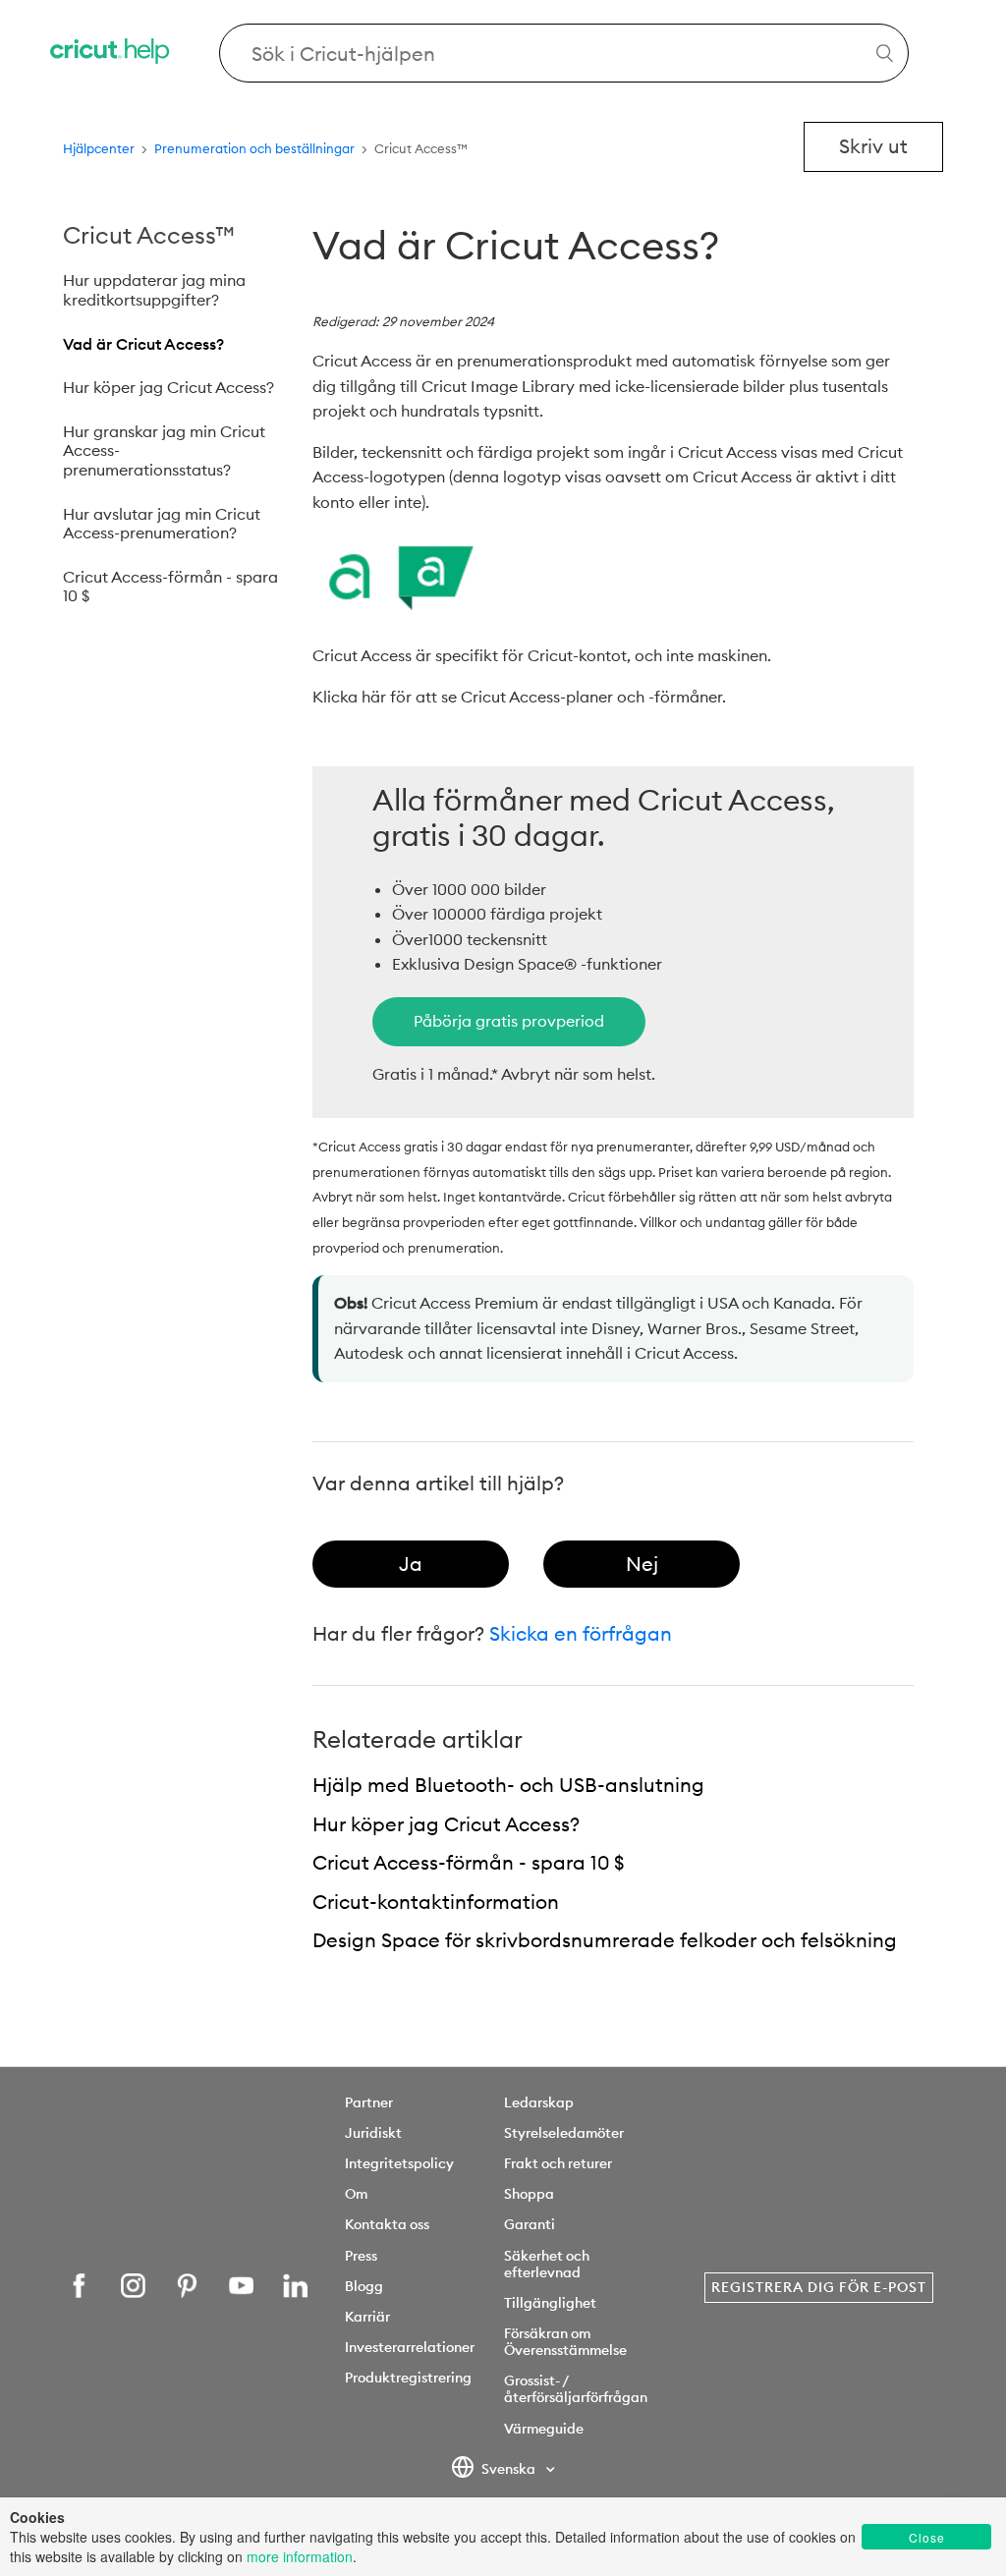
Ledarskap (539, 2102)
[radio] (411, 1564)
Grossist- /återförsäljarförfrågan (576, 2389)
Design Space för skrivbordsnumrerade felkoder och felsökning (605, 1940)
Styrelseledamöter (564, 2133)
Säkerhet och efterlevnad (547, 2264)
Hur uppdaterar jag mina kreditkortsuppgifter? (154, 290)
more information (300, 2556)
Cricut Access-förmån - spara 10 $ (170, 587)
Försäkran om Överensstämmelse (565, 2342)
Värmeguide (544, 2429)
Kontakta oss (387, 2224)
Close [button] (927, 2537)
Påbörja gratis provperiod (509, 1021)
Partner (369, 2102)
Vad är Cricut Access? (143, 344)
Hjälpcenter (99, 148)
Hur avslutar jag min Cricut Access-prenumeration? (162, 524)
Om (356, 2194)
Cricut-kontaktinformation (436, 1902)
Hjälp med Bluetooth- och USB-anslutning (508, 1785)
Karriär (367, 2317)
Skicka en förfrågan (581, 1633)
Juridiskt (373, 2133)
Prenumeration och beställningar (254, 148)
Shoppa (529, 2194)
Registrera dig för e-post (819, 2287)
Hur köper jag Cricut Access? (168, 387)
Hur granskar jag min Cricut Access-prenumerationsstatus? (164, 450)
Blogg (364, 2286)
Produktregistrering (408, 2378)
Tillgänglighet (550, 2303)
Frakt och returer (558, 2163)
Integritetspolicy (399, 2163)
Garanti (530, 2224)
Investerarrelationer (410, 2347)
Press (361, 2256)
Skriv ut (873, 146)
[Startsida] (111, 54)
